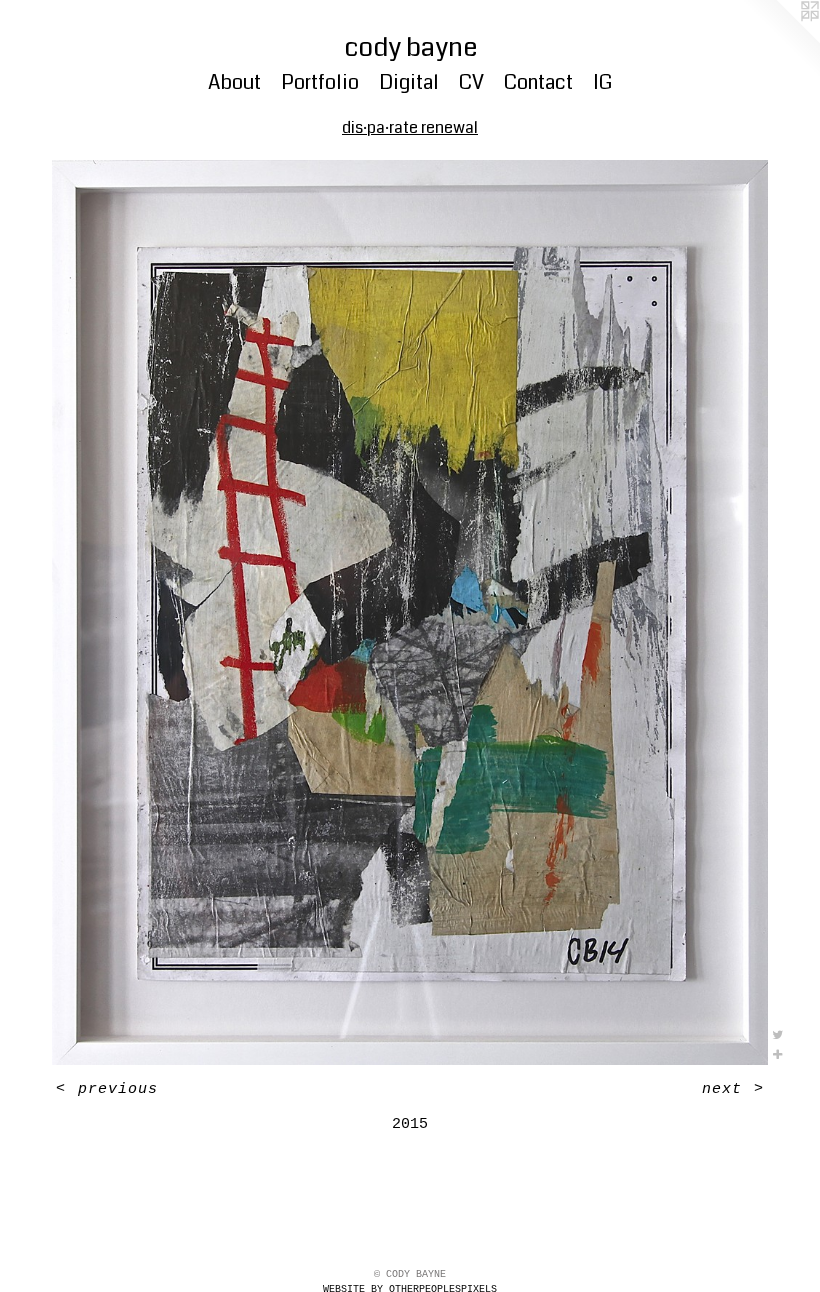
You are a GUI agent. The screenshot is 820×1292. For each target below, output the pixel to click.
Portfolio (320, 82)
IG (602, 82)
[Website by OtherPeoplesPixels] (780, 40)
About (234, 82)
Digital (409, 82)
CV (471, 82)
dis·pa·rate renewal (410, 127)
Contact (538, 82)
